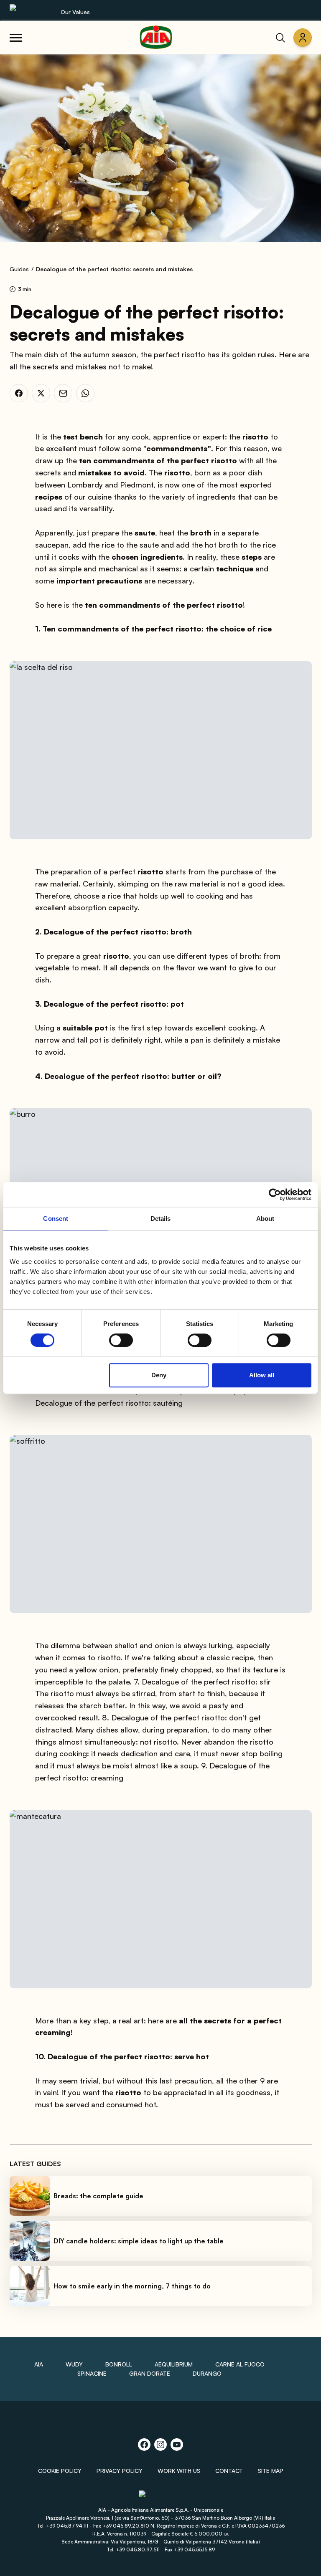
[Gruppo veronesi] (161, 2497)
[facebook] (19, 393)
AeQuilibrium (174, 2364)
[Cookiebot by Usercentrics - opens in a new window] (275, 1195)
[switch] (121, 1340)
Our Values (75, 12)
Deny (159, 1375)
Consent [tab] (56, 1219)
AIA (39, 2364)
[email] (63, 393)
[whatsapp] (85, 393)
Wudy (74, 2364)
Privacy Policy (120, 2471)
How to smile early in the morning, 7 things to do (132, 2286)
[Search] (280, 38)
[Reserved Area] (303, 38)
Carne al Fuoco (240, 2364)
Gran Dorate (150, 2373)
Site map (271, 2471)
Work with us (179, 2471)
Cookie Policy (60, 2471)
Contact (229, 2471)
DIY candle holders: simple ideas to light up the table (139, 2241)
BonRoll (119, 2364)
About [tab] (265, 1219)
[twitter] (41, 393)
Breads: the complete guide (98, 2196)
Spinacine (92, 2373)
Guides (19, 269)
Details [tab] (161, 1219)
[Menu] (16, 38)
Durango (207, 2373)
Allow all (262, 1375)
